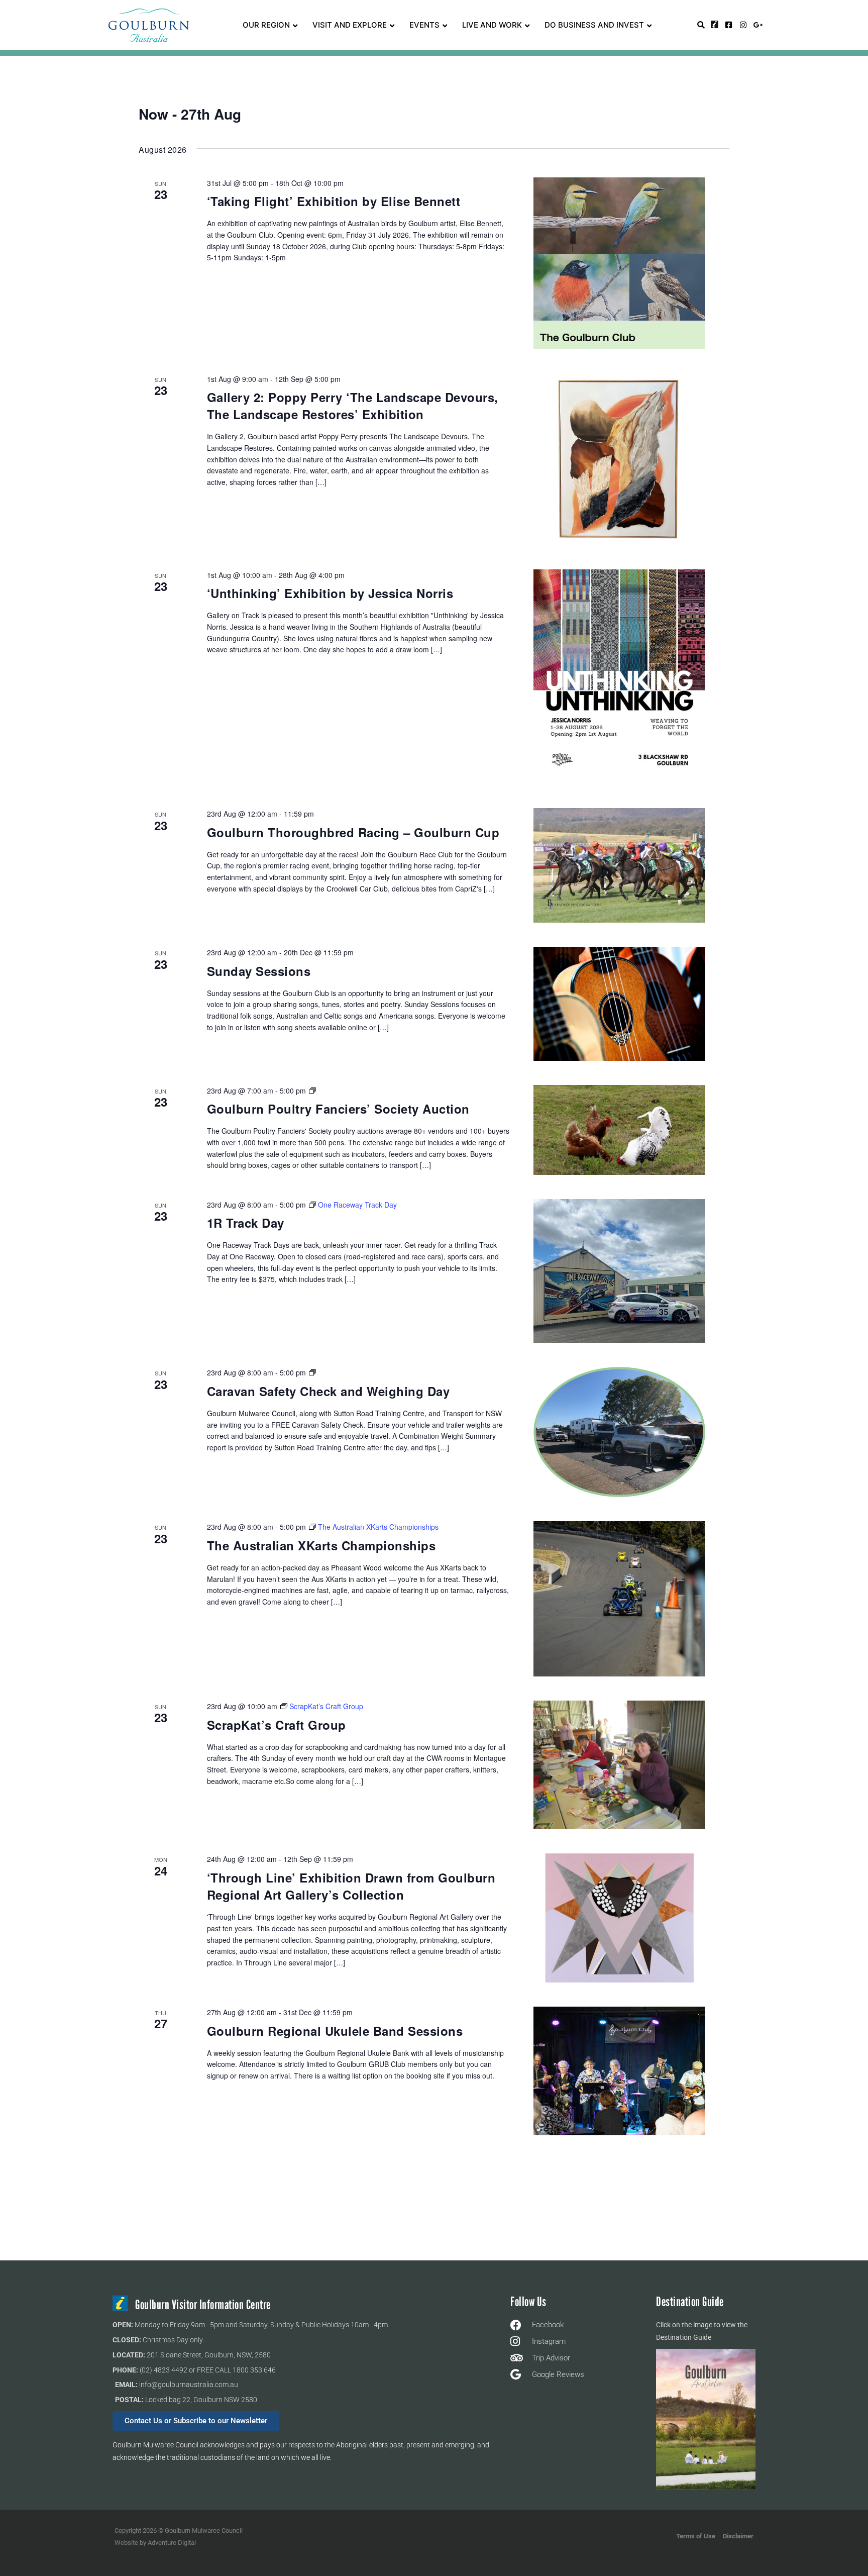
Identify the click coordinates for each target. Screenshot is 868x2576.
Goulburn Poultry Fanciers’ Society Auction (338, 1109)
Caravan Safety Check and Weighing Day (329, 1391)
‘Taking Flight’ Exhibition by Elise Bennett (334, 201)
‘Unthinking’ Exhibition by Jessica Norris (330, 593)
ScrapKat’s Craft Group (277, 1725)
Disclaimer (738, 2536)
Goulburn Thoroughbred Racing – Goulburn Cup (353, 832)
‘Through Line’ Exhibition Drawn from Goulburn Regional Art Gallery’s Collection (351, 1886)
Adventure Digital (172, 2543)
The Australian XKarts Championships (321, 1545)
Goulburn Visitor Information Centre (203, 2305)
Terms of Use (696, 2536)
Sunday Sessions (259, 971)
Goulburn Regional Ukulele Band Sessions (335, 2031)
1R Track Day (246, 1223)
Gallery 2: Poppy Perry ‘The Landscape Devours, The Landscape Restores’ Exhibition (353, 406)
